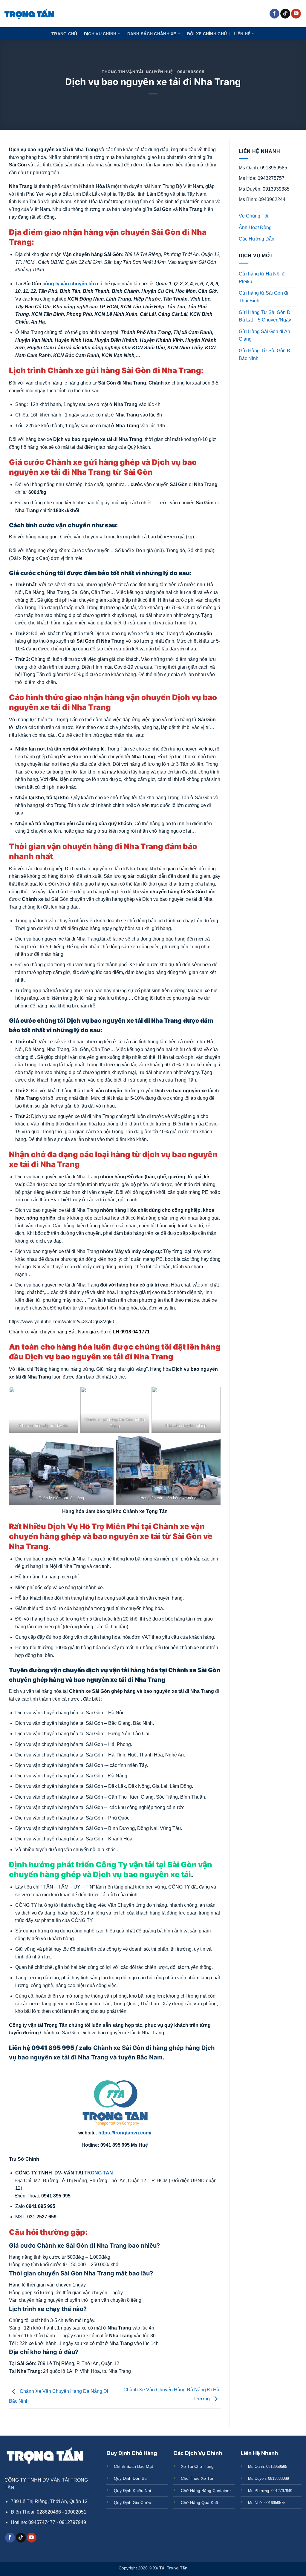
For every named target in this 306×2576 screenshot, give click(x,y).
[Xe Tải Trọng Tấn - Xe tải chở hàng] (29, 14)
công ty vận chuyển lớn (69, 284)
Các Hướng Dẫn (257, 239)
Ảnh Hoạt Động (255, 228)
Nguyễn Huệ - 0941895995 (175, 72)
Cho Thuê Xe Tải (197, 2478)
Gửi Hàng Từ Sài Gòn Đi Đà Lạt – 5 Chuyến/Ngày (265, 316)
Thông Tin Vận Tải (123, 72)
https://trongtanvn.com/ (125, 2133)
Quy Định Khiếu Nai (132, 2491)
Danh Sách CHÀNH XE (152, 34)
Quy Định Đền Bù (130, 2478)
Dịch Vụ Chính (100, 34)
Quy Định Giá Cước (132, 2503)
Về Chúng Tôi (254, 216)
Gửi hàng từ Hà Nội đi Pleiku (262, 278)
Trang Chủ (64, 34)
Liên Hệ (242, 34)
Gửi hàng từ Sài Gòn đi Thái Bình (263, 297)
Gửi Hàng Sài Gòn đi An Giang (264, 335)
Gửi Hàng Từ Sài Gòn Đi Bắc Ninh (265, 354)
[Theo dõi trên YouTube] (296, 14)
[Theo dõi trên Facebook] (274, 14)
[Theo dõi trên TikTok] (285, 14)
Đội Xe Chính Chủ (207, 34)
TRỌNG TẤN (99, 2173)
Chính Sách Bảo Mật (133, 2466)
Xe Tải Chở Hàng (197, 2466)
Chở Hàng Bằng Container (206, 2491)
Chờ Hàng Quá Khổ (199, 2503)
